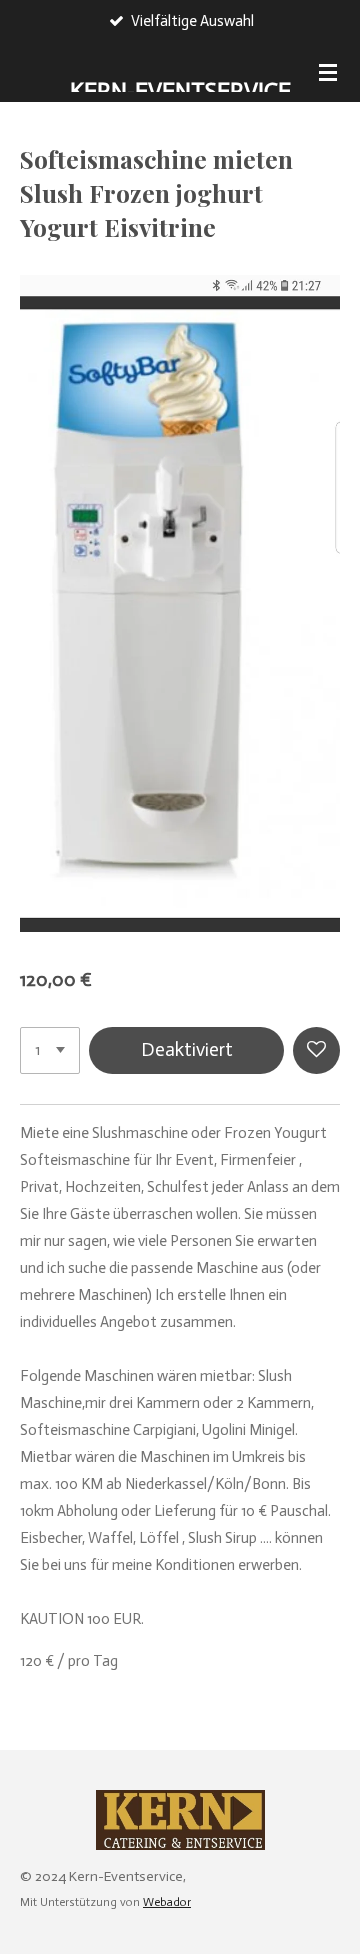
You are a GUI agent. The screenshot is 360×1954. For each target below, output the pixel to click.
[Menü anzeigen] (328, 72)
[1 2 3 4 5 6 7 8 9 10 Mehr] (50, 1050)
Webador (167, 1902)
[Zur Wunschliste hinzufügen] (316, 1050)
